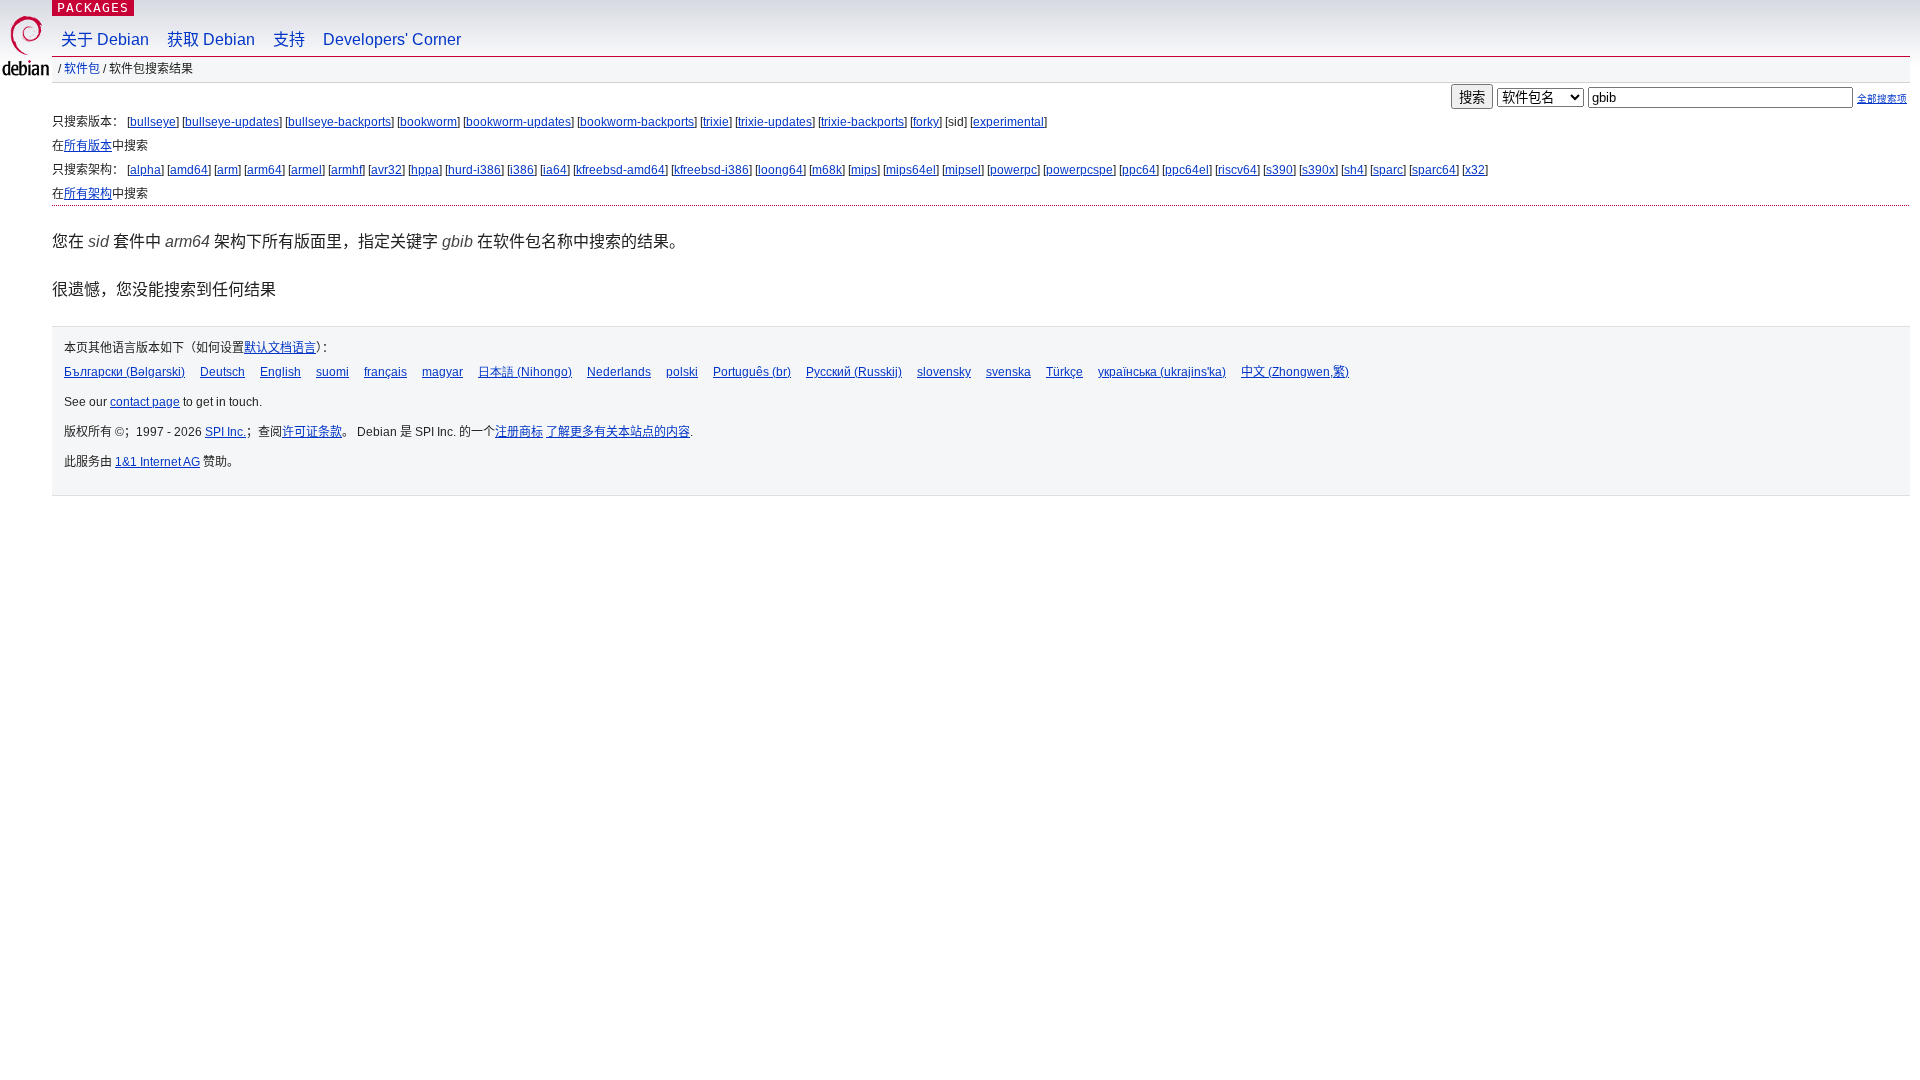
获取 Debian (211, 39)
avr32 (386, 170)
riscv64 (1237, 170)
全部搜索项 (1882, 98)
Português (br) (752, 372)
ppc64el (1187, 170)
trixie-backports (862, 122)
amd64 (189, 170)
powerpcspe (1079, 170)
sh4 (1354, 170)
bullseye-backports (339, 122)
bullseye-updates (232, 122)
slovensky (944, 372)
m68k (827, 170)
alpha (145, 170)
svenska (1008, 372)
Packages (93, 7)
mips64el (911, 170)
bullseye (153, 122)
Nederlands (619, 372)
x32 (1475, 170)
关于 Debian (105, 39)
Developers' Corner (392, 39)
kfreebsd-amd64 (620, 170)
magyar (442, 372)
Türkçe (1064, 372)
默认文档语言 (280, 348)
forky (926, 122)
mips (864, 170)
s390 (1279, 170)
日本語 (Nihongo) (525, 372)
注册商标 (519, 432)
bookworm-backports (637, 122)
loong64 (780, 170)
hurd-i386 (474, 170)
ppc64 (1139, 170)
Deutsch (222, 372)
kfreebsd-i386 (711, 170)
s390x (1318, 170)
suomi (332, 372)
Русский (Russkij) (854, 372)
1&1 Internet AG (157, 462)
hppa (425, 170)
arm (227, 170)
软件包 (82, 69)
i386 (522, 170)
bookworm (428, 122)
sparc (1388, 170)
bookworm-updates (518, 122)
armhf (346, 170)
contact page (145, 402)
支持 (289, 39)
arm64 (264, 170)
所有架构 (88, 194)
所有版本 (88, 146)
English (280, 372)
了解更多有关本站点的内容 (618, 432)
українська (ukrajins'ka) (1162, 372)
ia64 (555, 170)
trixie (716, 122)
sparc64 (1434, 170)
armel (306, 170)
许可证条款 (312, 432)
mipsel (963, 170)
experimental (1008, 122)
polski (682, 372)
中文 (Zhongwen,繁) (1295, 372)
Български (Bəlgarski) (124, 372)
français (385, 372)
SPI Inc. (225, 432)
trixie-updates (775, 122)
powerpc (1013, 170)
